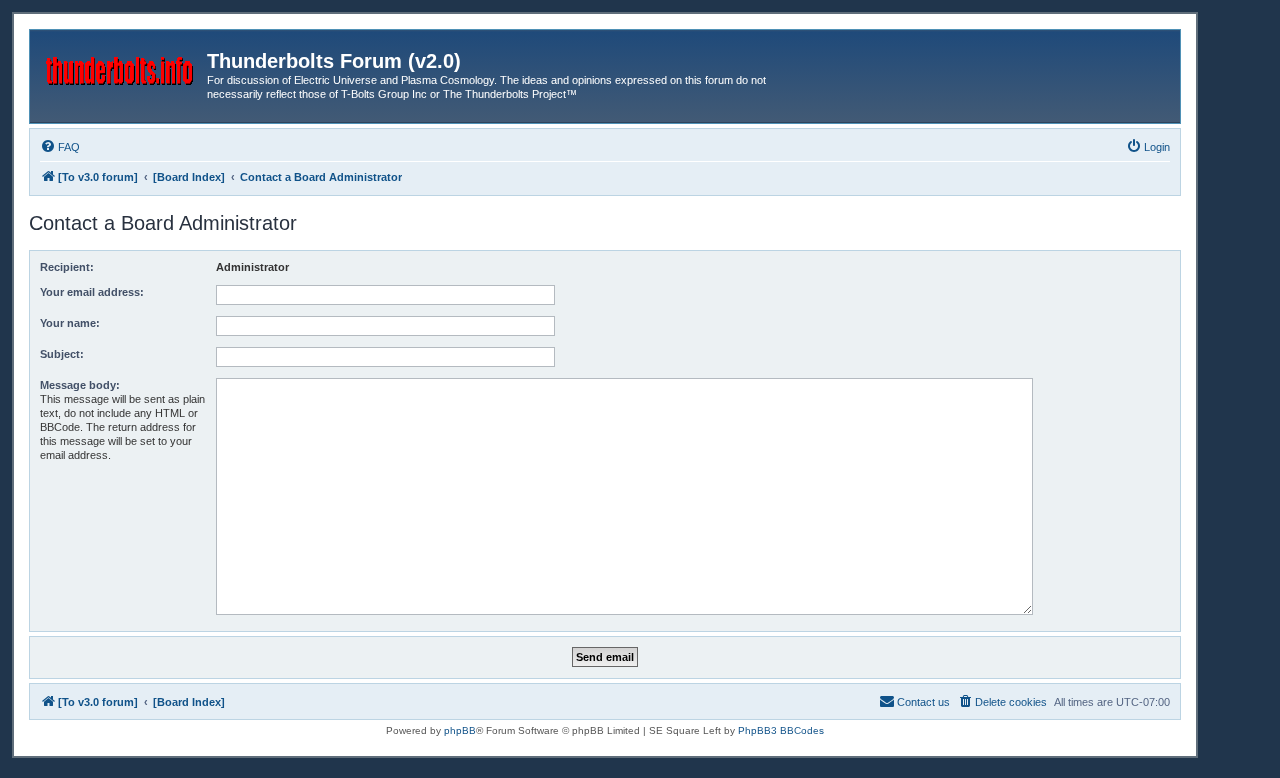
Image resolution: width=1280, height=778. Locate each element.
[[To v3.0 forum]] (121, 67)
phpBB (460, 730)
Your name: (70, 323)
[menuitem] (60, 147)
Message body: (80, 385)
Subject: (62, 354)
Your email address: (92, 292)
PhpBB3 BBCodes (781, 730)
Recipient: (67, 267)
